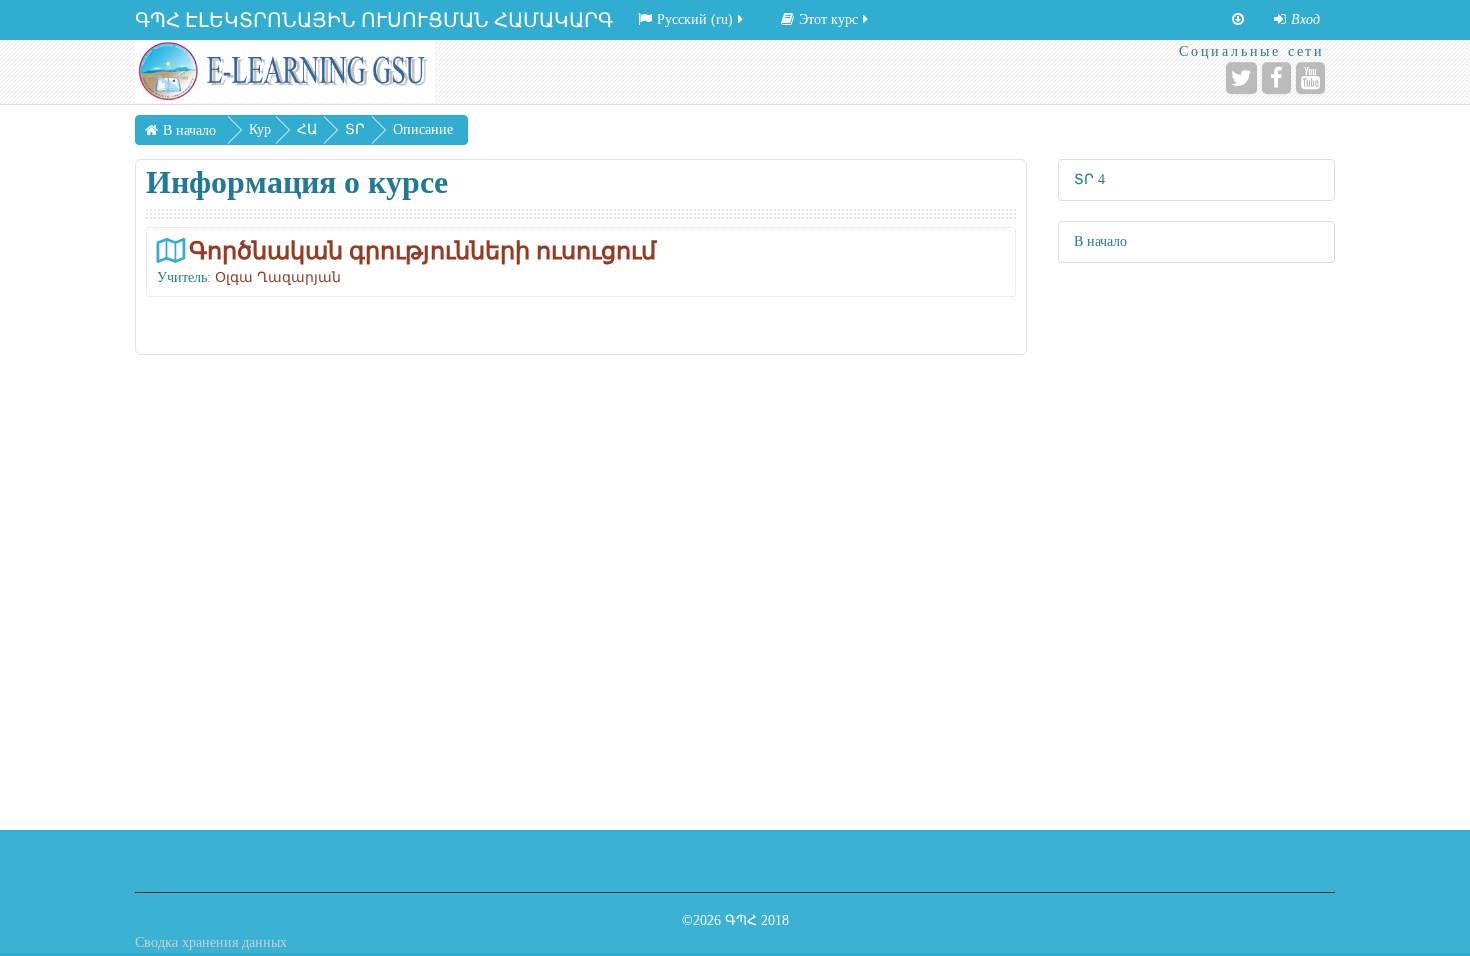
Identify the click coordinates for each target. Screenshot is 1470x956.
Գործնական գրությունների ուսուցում (422, 250)
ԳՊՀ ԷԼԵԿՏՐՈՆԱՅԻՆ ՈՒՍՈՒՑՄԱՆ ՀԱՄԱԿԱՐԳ (374, 20)
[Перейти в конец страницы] (1238, 20)
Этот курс (828, 19)
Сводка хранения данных (211, 942)
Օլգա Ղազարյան (278, 277)
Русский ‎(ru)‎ (695, 19)
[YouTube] (1310, 78)
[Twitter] (1241, 78)
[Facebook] (1276, 78)
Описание (423, 129)
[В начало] (285, 71)
